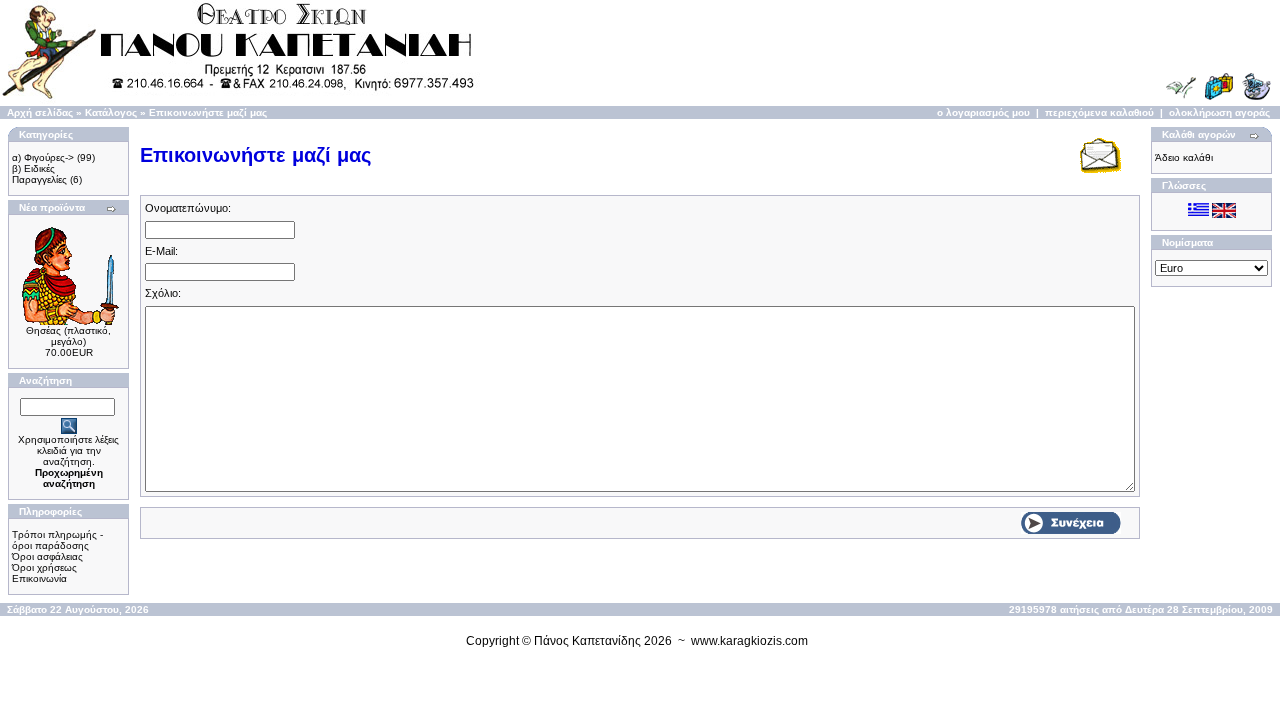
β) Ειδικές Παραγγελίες (39, 174)
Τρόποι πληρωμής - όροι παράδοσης (57, 540)
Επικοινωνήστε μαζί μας (208, 112)
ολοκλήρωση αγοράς (1219, 112)
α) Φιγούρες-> (43, 157)
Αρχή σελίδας (40, 112)
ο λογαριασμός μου (983, 112)
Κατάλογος (111, 112)
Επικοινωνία (39, 578)
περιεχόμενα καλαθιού (1099, 112)
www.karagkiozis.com (749, 641)
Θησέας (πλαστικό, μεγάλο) (68, 336)
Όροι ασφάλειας (47, 556)
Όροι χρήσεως (44, 567)
